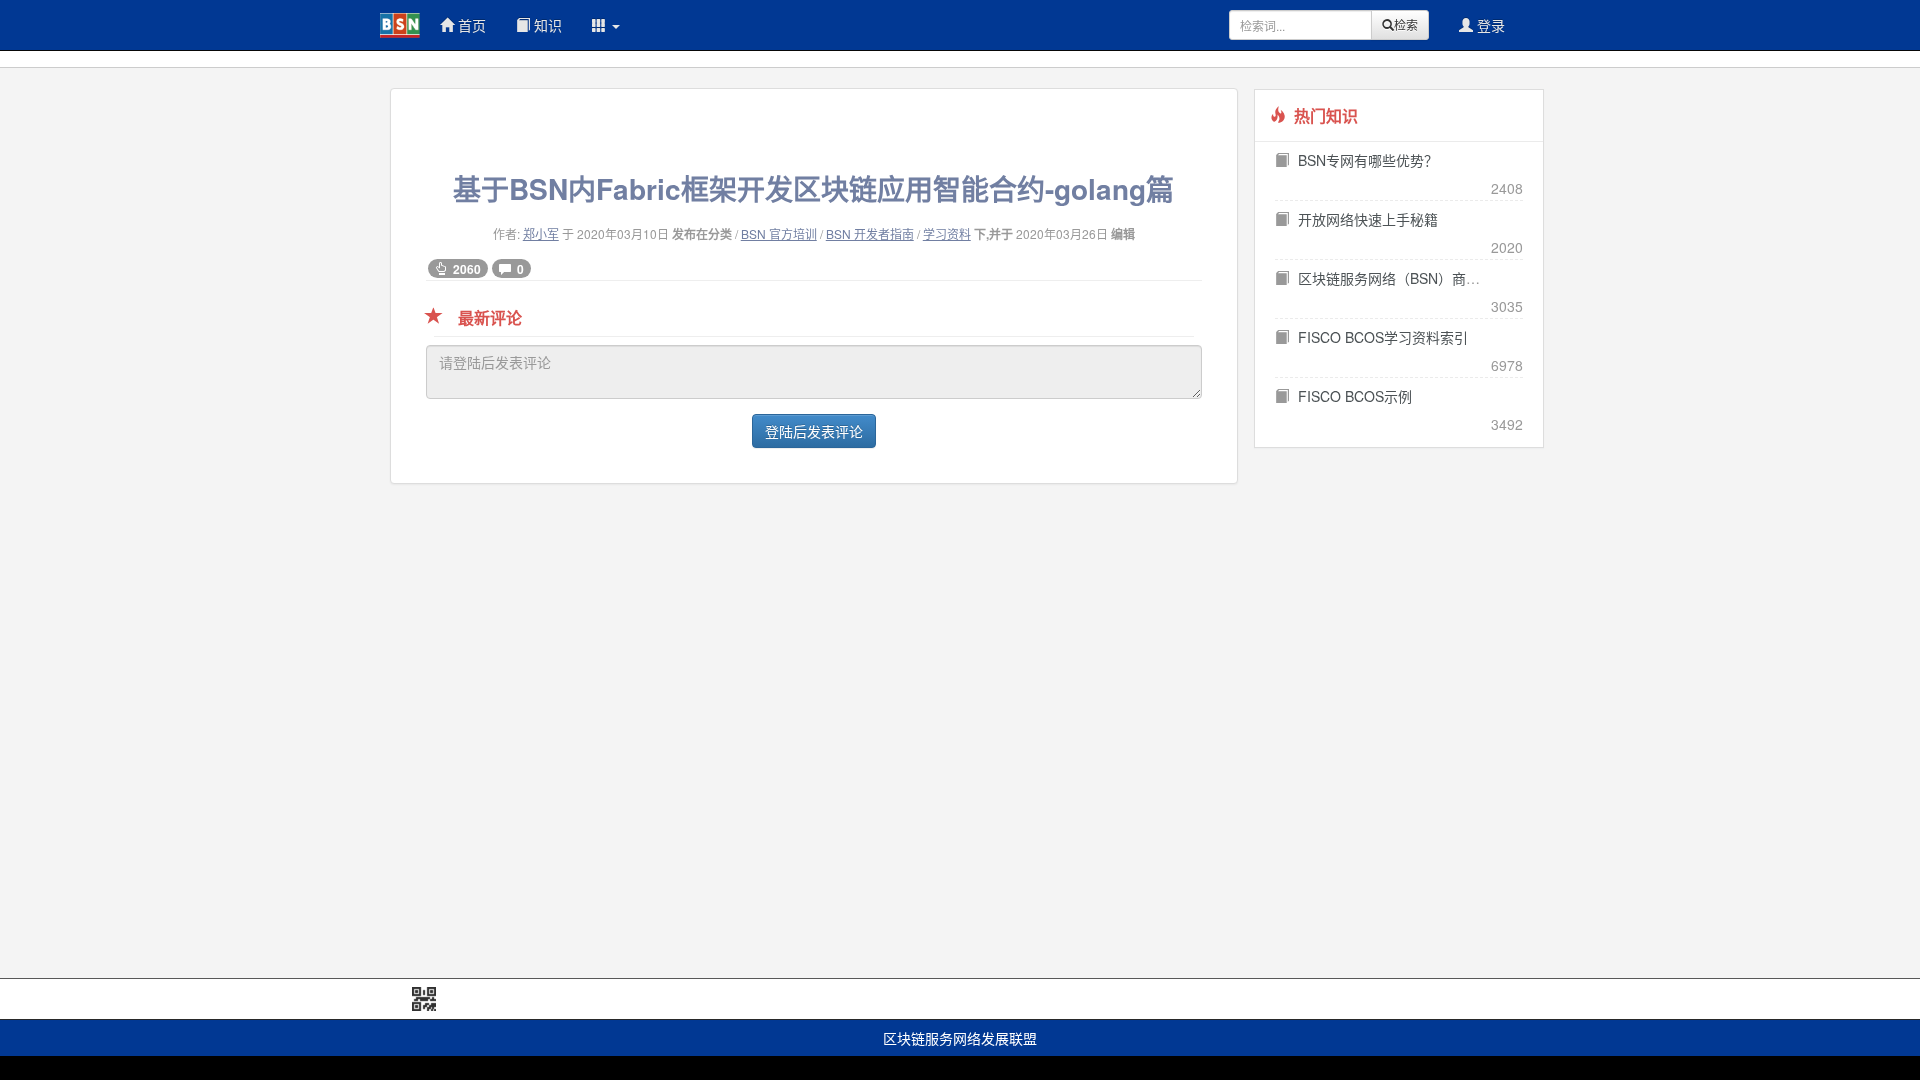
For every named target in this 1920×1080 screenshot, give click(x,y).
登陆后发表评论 (814, 431)
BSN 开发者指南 (870, 233)
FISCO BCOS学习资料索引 (1383, 337)
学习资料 (947, 233)
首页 (470, 25)
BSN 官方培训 (779, 233)
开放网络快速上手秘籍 (1368, 219)
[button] (606, 25)
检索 (1406, 24)
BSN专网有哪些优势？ (1368, 160)
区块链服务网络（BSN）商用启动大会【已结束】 (1452, 278)
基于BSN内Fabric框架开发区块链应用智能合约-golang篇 (813, 188)
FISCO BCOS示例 (1355, 396)
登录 (1489, 25)
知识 (546, 25)
